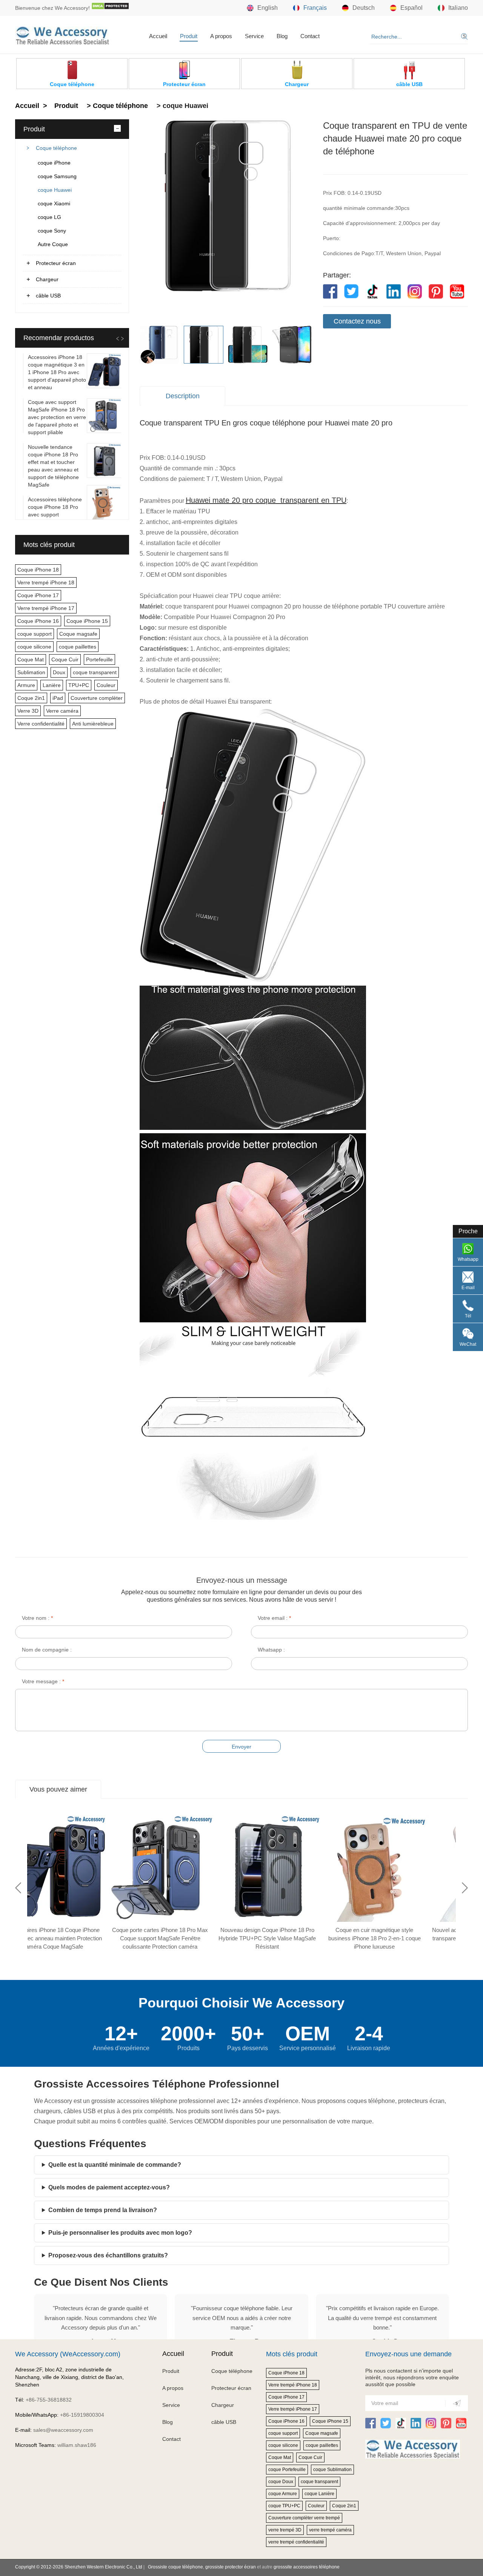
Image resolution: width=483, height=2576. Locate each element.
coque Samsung (57, 176)
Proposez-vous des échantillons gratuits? (108, 2255)
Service (254, 36)
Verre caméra (62, 711)
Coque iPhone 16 (38, 621)
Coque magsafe (78, 634)
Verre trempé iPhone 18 (46, 582)
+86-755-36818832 (49, 2400)
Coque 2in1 (31, 698)
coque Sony (52, 231)
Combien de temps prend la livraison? (103, 2210)
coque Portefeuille (287, 2470)
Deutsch (364, 8)
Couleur (106, 685)
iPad (58, 698)
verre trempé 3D (285, 2530)
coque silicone (34, 647)
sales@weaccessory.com (63, 2430)
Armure (26, 685)
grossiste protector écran (231, 2567)
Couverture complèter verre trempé (304, 2518)
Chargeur (47, 279)
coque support (35, 634)
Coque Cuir (65, 659)
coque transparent (95, 672)
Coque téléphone (56, 148)
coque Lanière (319, 2494)
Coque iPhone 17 (38, 595)
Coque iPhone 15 (87, 621)
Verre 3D (28, 711)
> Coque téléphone (116, 106)
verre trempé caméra (330, 2530)
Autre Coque (53, 244)
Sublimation (31, 672)
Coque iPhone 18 (38, 570)
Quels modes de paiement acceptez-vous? (109, 2187)
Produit (189, 36)
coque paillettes (78, 647)
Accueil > (32, 106)
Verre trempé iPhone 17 (46, 608)
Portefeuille (99, 659)
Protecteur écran (56, 263)
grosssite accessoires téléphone (307, 2567)
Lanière (52, 685)
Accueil (158, 36)
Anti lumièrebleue (93, 724)
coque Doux (281, 2482)
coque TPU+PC (284, 2506)
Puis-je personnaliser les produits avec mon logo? (120, 2233)
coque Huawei (55, 190)
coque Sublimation (332, 2470)
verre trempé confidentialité (296, 2542)
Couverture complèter (97, 698)
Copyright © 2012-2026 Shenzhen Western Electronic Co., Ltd (79, 2567)
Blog (282, 36)
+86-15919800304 (82, 2415)
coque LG (49, 217)
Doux (59, 672)
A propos (221, 36)
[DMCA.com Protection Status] (110, 8)
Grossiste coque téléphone (175, 2567)
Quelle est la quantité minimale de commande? (115, 2165)
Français (315, 8)
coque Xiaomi (54, 203)
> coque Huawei (182, 106)
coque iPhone (54, 163)
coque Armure (283, 2494)
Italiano (458, 8)
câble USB (48, 296)
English (268, 8)
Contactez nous (357, 321)
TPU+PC (79, 685)
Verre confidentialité (41, 724)
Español (411, 8)
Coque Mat (31, 659)
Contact (310, 36)
